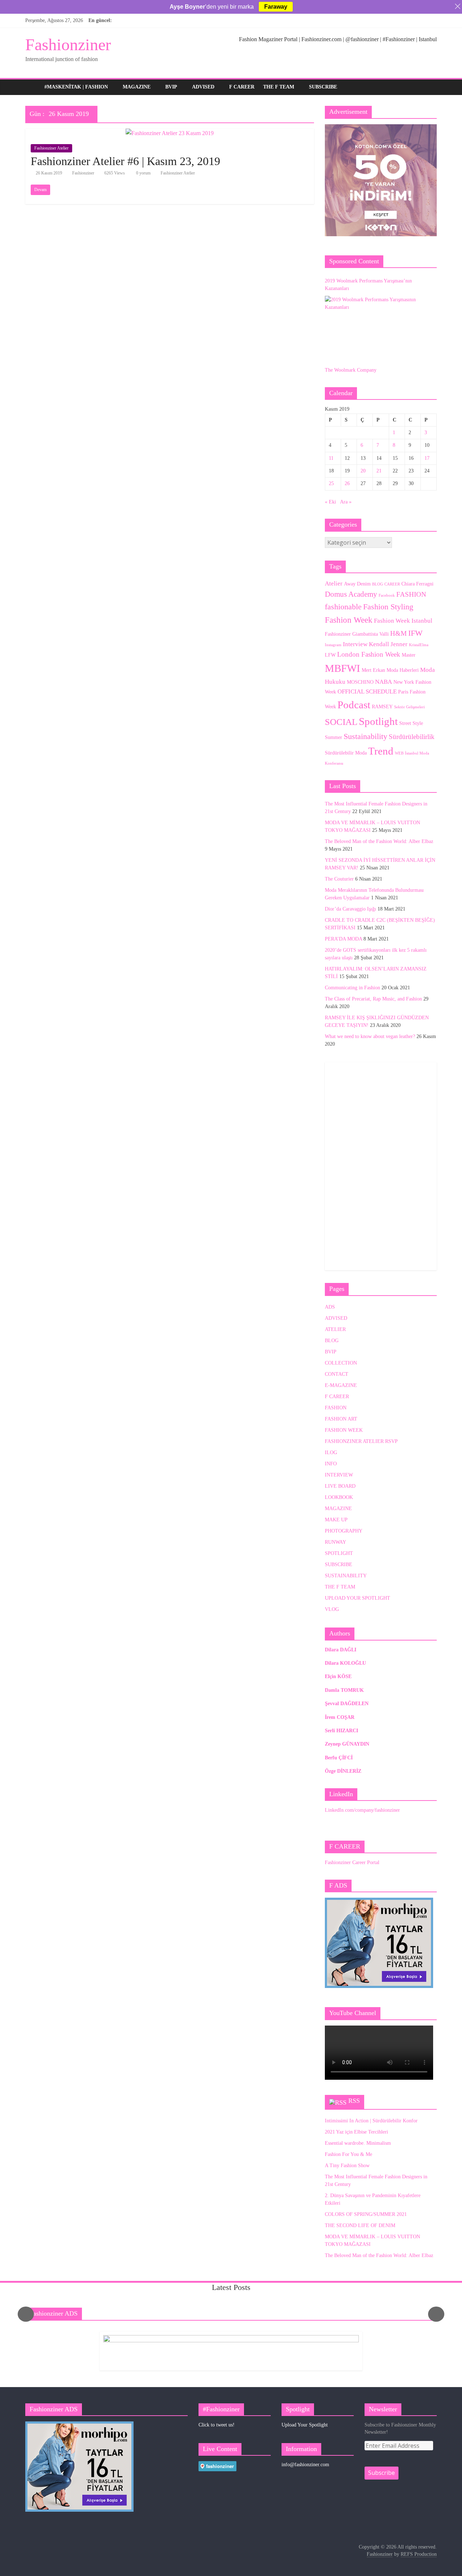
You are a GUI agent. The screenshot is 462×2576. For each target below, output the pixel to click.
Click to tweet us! (217, 2425)
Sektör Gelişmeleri (409, 707)
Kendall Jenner (388, 644)
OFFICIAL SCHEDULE (367, 691)
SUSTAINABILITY (346, 1576)
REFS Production (419, 2554)
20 (363, 471)
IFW (415, 633)
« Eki (330, 502)
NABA (383, 682)
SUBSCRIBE (323, 87)
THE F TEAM (279, 87)
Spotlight (378, 721)
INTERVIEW (339, 1475)
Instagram (333, 645)
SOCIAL (341, 722)
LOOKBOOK (339, 1497)
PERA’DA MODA (343, 939)
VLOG (332, 1609)
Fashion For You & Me (348, 2154)
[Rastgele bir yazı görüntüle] (430, 87)
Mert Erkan (373, 670)
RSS (354, 2101)
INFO (331, 1464)
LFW (330, 655)
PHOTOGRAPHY (344, 1531)
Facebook (387, 595)
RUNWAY (335, 1542)
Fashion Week (349, 620)
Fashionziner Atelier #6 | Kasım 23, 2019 (125, 161)
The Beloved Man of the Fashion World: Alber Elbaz (379, 841)
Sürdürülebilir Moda (346, 753)
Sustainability (365, 736)
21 (379, 471)
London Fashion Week (369, 654)
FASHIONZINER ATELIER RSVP (361, 1441)
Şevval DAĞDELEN (347, 1704)
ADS (330, 1307)
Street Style (411, 723)
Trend (381, 751)
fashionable (343, 607)
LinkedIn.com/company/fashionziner (362, 1810)
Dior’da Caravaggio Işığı (350, 909)
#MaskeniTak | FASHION (76, 87)
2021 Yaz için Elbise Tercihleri (356, 2132)
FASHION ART (341, 1419)
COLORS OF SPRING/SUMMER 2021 (366, 2214)
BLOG (378, 584)
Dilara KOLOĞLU (345, 1663)
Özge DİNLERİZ (343, 1771)
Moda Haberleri (403, 670)
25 (331, 483)
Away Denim (357, 584)
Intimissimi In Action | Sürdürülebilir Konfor (371, 2121)
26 (347, 483)
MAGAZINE (137, 87)
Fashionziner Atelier (51, 148)
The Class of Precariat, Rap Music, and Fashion (373, 999)
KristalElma (419, 645)
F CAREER (242, 87)
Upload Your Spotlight (305, 2425)
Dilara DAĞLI (341, 1650)
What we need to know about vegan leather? (370, 1036)
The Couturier (339, 879)
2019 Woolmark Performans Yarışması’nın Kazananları (368, 285)
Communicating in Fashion (352, 988)
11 (331, 458)
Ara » (346, 502)
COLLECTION (341, 1363)
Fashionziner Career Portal (352, 1862)
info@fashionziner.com (305, 2465)
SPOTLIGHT (339, 1553)
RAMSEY (382, 706)
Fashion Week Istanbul (403, 621)
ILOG (331, 1453)
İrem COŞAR (340, 1717)
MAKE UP (336, 1520)
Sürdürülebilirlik (412, 737)
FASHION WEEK (344, 1430)
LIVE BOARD (340, 1486)
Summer (334, 737)
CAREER (392, 584)
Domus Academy (351, 594)
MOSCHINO (360, 682)
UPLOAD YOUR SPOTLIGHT (358, 1598)
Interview (355, 644)
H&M (398, 633)
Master (409, 655)
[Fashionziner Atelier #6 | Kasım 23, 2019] (170, 133)
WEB (399, 753)
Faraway (276, 7)
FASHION (411, 594)
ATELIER (335, 1329)
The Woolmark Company (351, 370)
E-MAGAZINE (341, 1385)
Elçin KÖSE (338, 1676)
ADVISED (203, 87)
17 (427, 458)
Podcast (354, 705)
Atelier (334, 584)
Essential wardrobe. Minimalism (358, 2143)
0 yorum (143, 173)
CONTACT (337, 1374)
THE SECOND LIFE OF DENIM (360, 2225)
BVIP (171, 87)
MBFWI (343, 668)
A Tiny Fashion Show (347, 2166)
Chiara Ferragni (417, 584)
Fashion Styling (388, 607)
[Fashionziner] (33, 87)
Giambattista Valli (371, 634)
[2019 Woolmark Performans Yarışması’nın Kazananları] (379, 327)
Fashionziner (68, 45)
